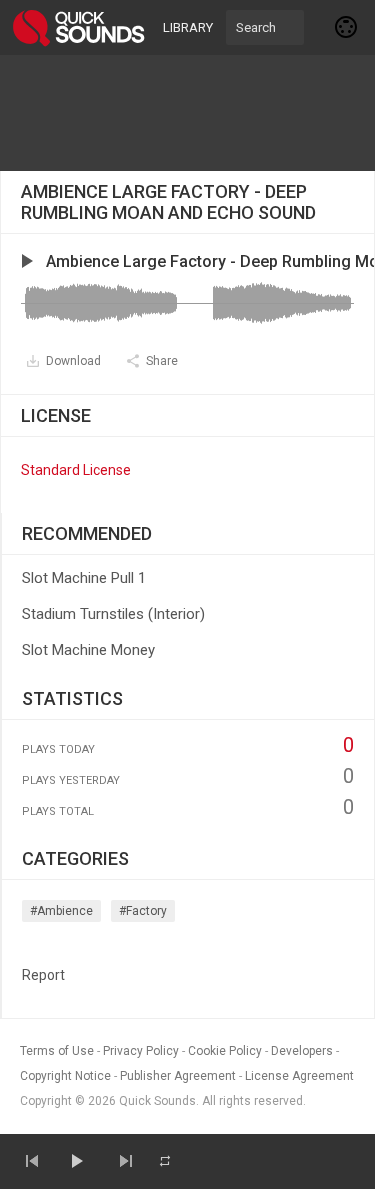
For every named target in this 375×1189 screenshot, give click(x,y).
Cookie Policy (225, 1051)
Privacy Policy (141, 1051)
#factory (143, 911)
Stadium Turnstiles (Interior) (113, 614)
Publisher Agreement (178, 1076)
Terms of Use (57, 1051)
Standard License (76, 470)
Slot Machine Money (88, 650)
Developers (302, 1051)
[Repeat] (165, 1161)
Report (43, 975)
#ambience (61, 911)
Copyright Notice (65, 1076)
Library (188, 27)
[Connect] (347, 27)
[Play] (76, 1161)
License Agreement (299, 1076)
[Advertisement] (188, 113)
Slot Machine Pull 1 (84, 578)
